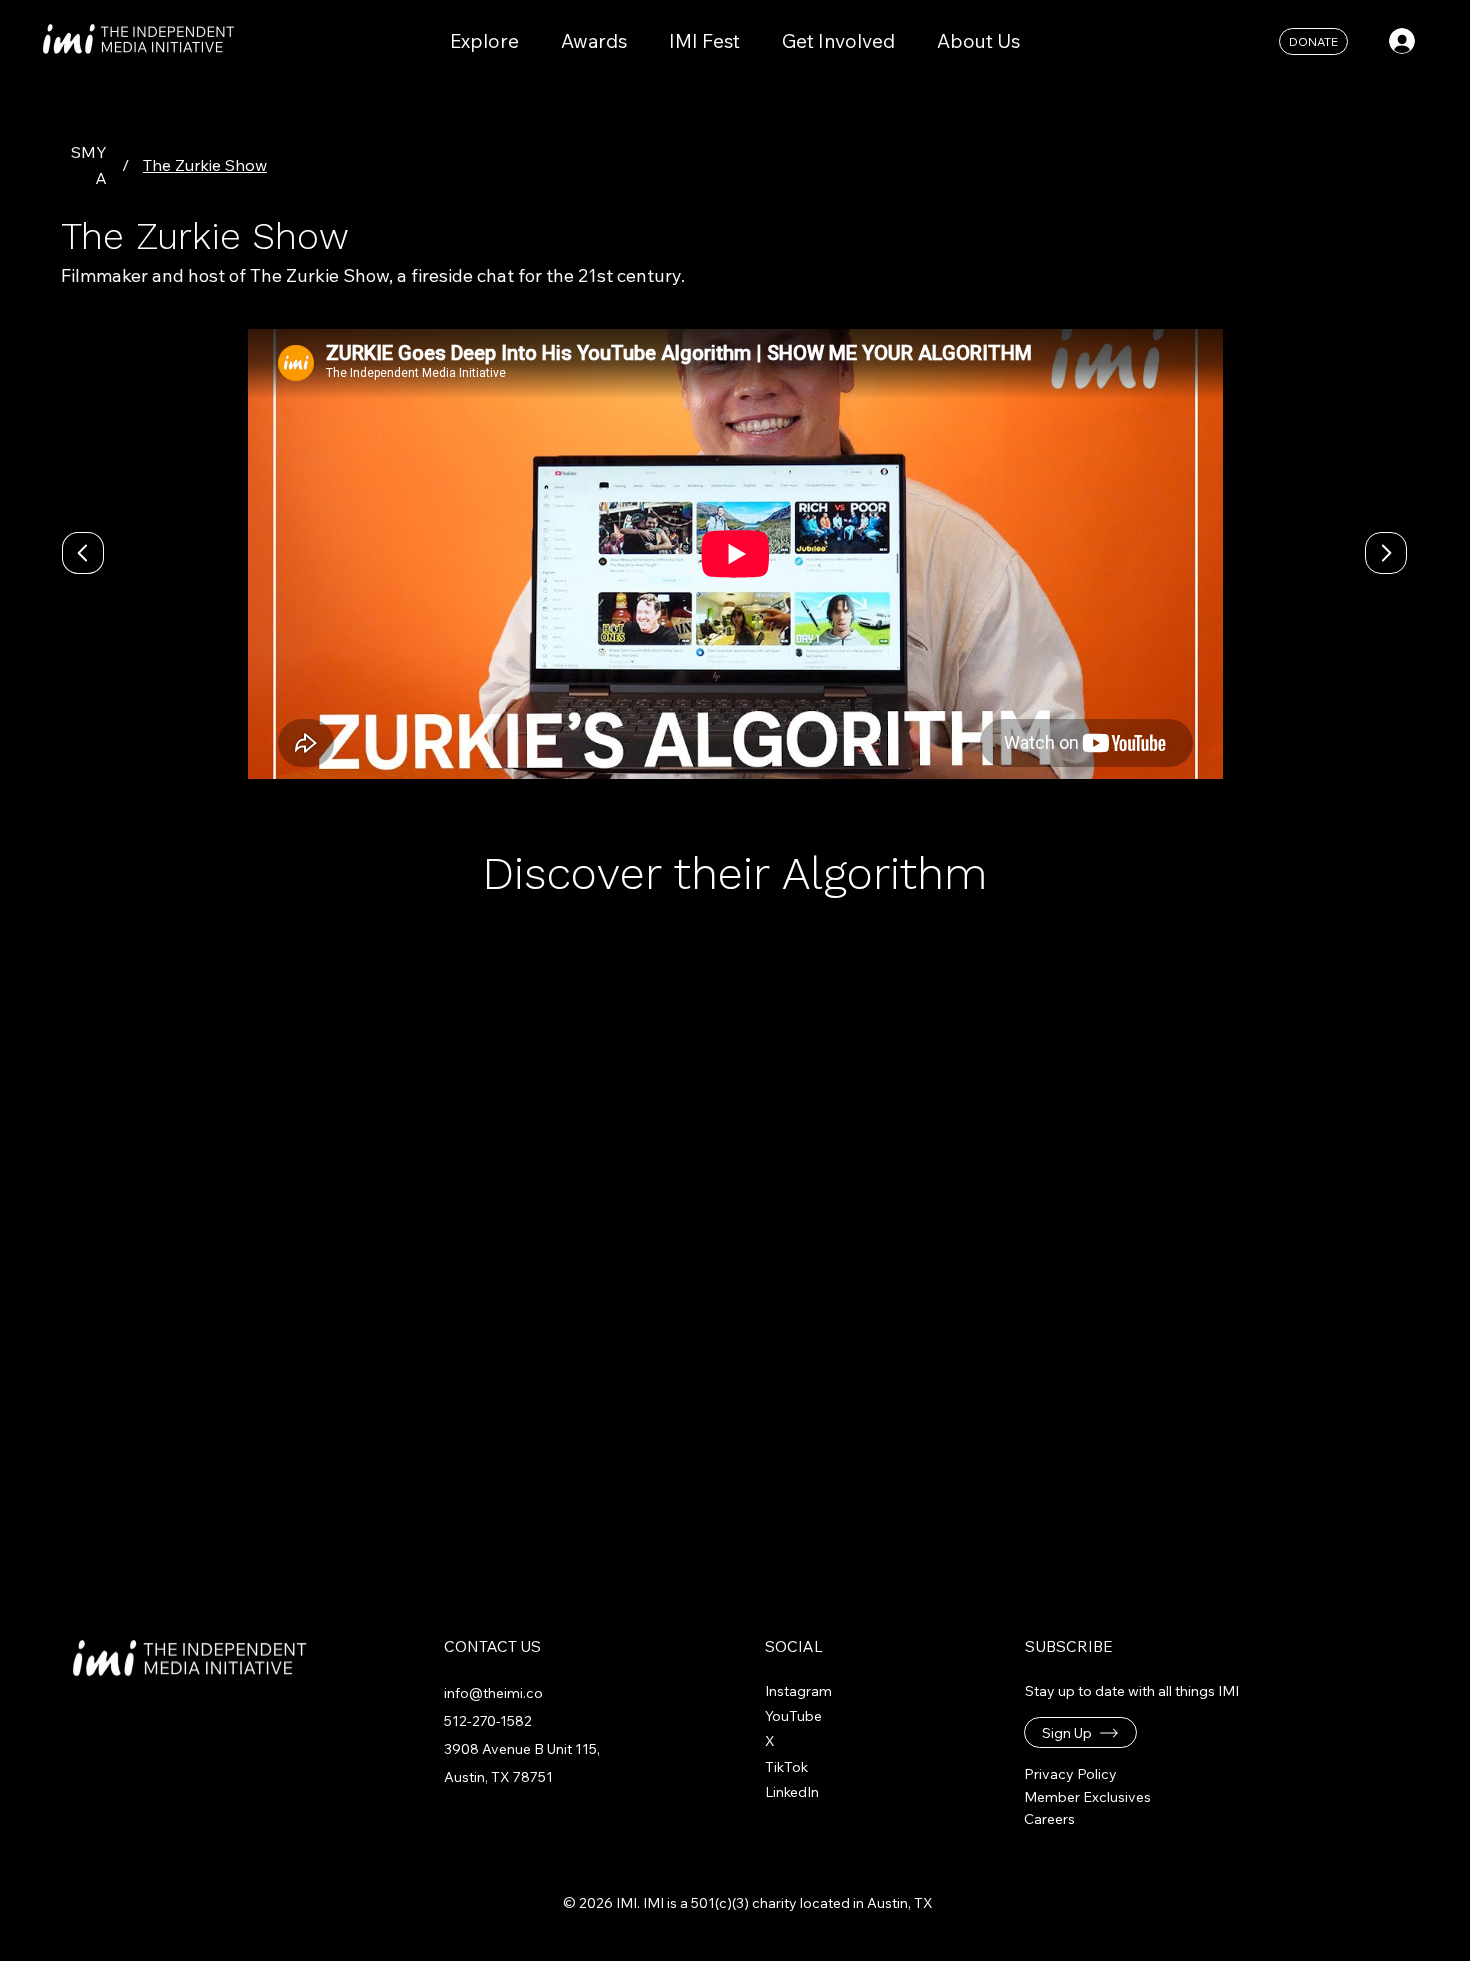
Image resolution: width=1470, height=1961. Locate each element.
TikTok (786, 1767)
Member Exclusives (1087, 1797)
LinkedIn (792, 1792)
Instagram (798, 1691)
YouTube (793, 1716)
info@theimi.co (493, 1693)
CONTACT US (492, 1646)
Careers (1049, 1819)
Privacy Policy (1070, 1774)
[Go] (1386, 553)
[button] (1080, 1732)
